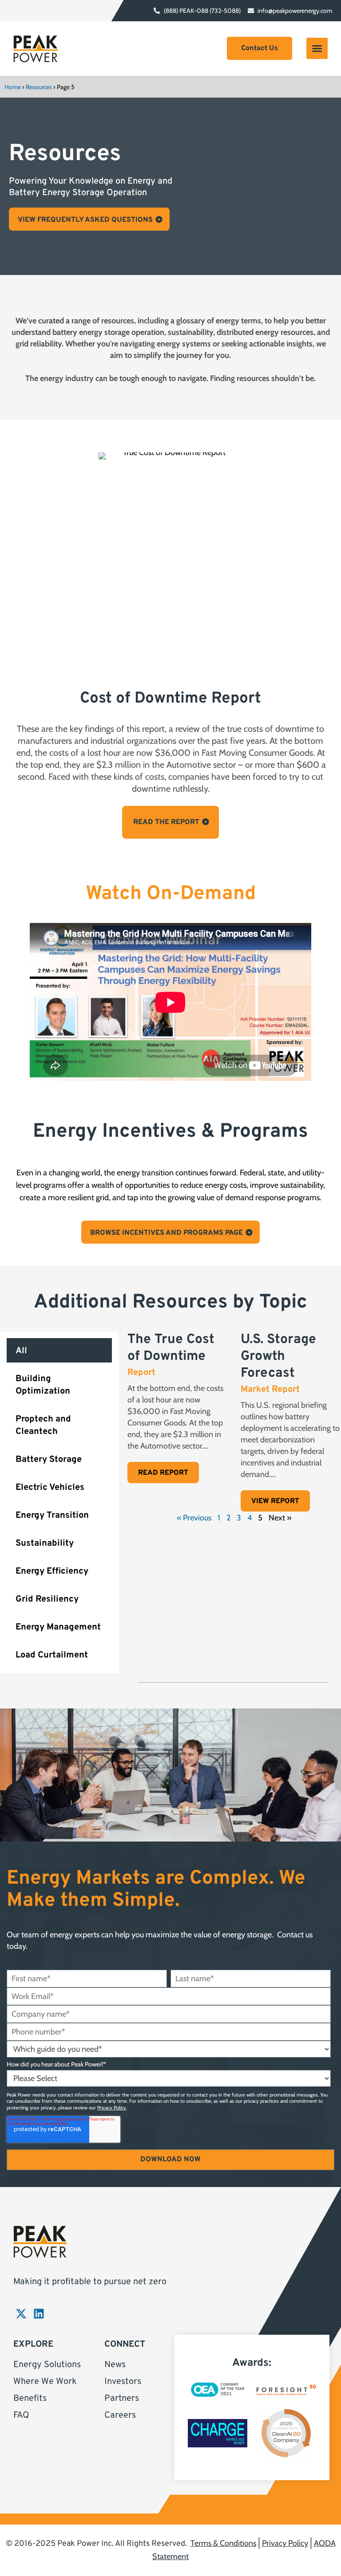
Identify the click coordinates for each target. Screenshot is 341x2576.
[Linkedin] (39, 2314)
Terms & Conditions (223, 2543)
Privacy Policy (112, 2108)
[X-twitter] (21, 2314)
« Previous (194, 1518)
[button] (317, 48)
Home (13, 87)
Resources (39, 87)
